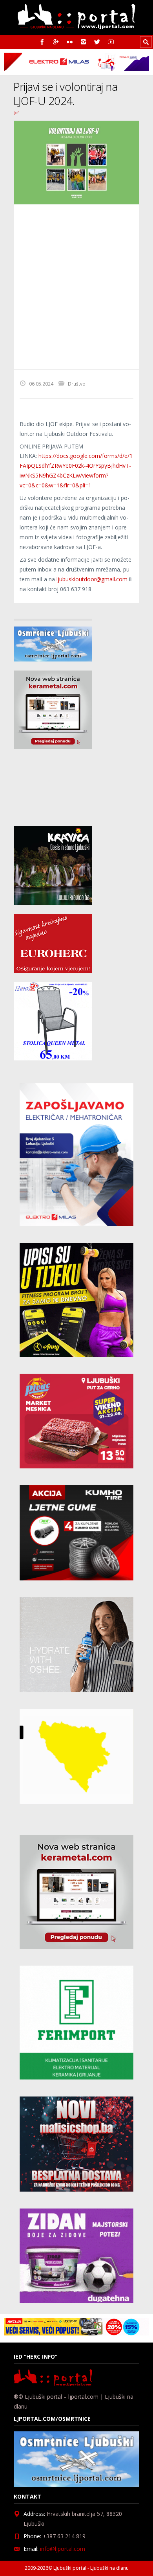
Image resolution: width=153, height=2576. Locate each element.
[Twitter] (97, 42)
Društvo (77, 384)
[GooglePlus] (56, 42)
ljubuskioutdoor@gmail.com (92, 579)
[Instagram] (83, 42)
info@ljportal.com (63, 2549)
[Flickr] (70, 42)
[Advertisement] (76, 287)
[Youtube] (111, 42)
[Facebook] (42, 42)
